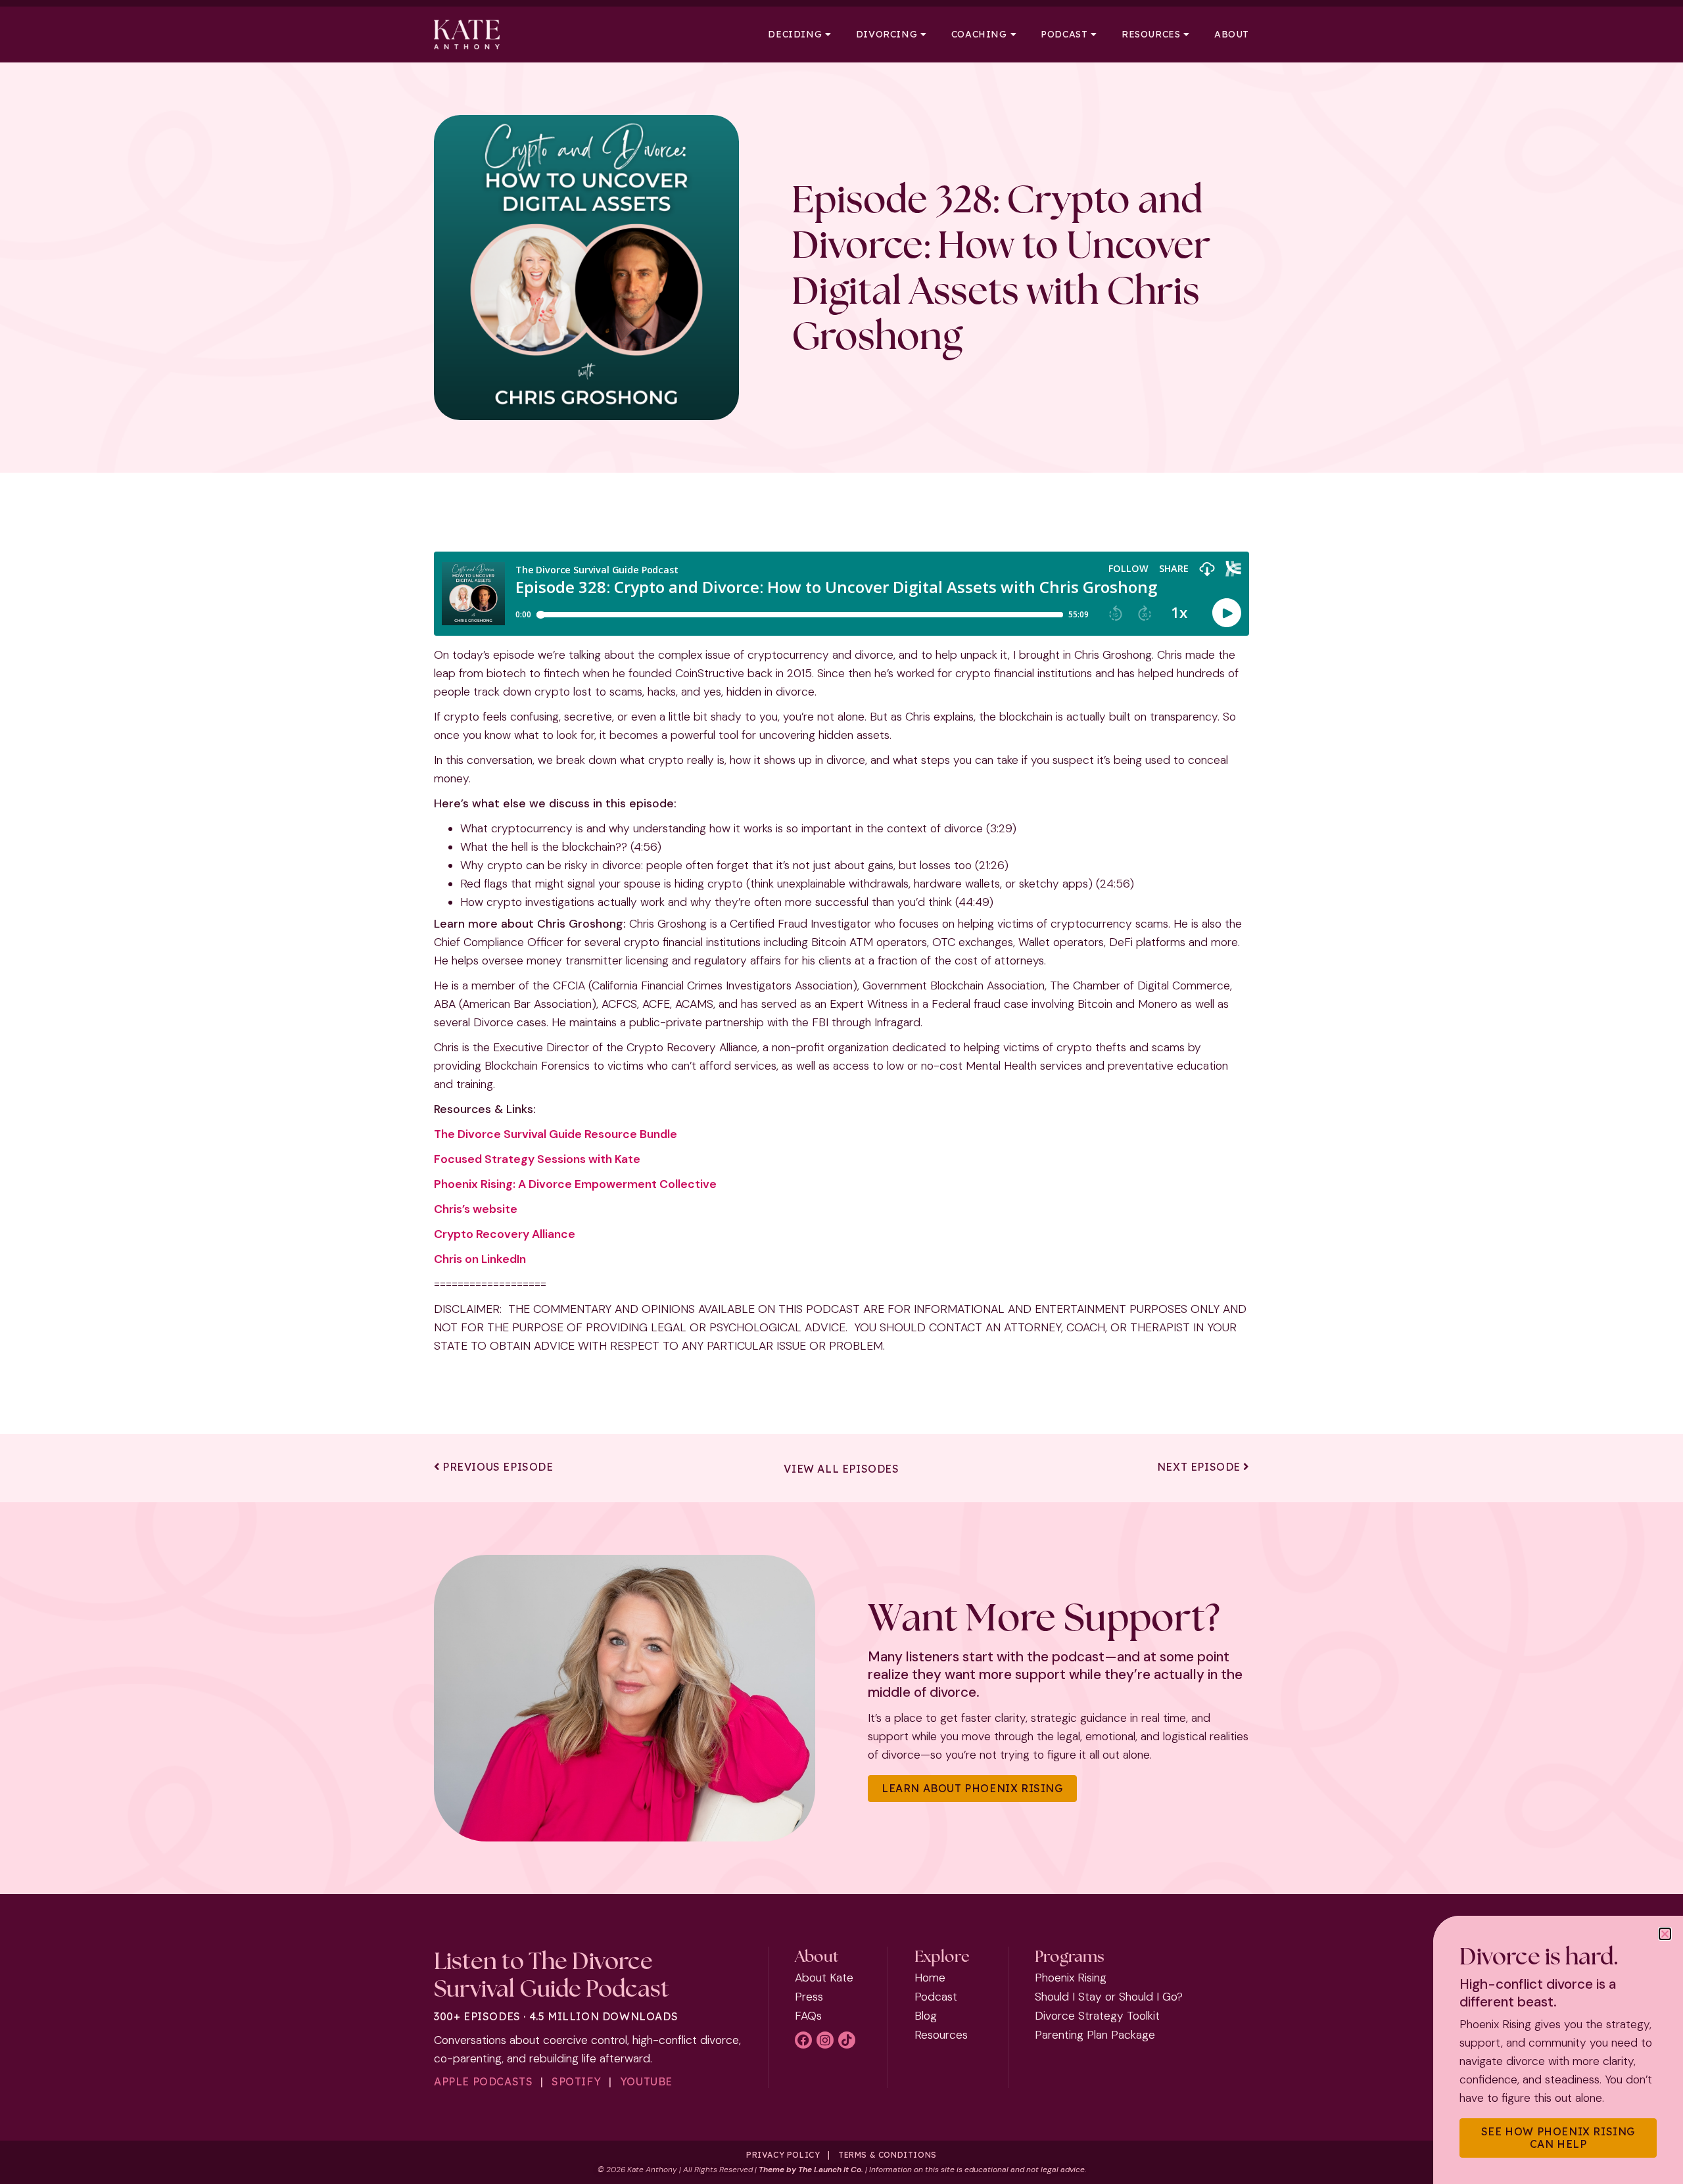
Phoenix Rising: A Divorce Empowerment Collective (575, 1184)
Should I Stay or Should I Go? (1109, 1997)
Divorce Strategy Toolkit (1097, 2016)
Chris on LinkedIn (480, 1259)
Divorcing (887, 35)
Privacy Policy (783, 2155)
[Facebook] (803, 2040)
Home (930, 1978)
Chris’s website (476, 1209)
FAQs (808, 2016)
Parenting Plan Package (1095, 2035)
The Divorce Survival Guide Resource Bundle (556, 1134)
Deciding (795, 35)
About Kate (824, 1978)
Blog (926, 2016)
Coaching (979, 35)
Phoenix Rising (1071, 1978)
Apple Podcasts (483, 2081)
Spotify (576, 2081)
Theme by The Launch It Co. (811, 2170)
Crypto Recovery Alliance (505, 1234)
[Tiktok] (847, 2040)
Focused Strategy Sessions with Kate (537, 1159)
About (1232, 35)
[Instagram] (825, 2040)
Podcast (1064, 35)
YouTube (646, 2081)
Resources (1151, 35)
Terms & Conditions (888, 2155)
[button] (1665, 1934)
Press (809, 1997)
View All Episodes (841, 1469)
